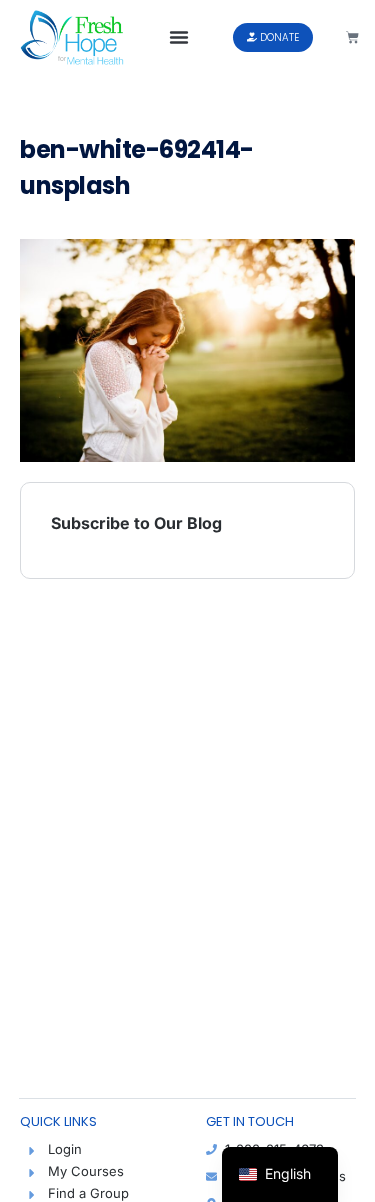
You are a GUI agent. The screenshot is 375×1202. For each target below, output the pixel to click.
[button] (179, 37)
